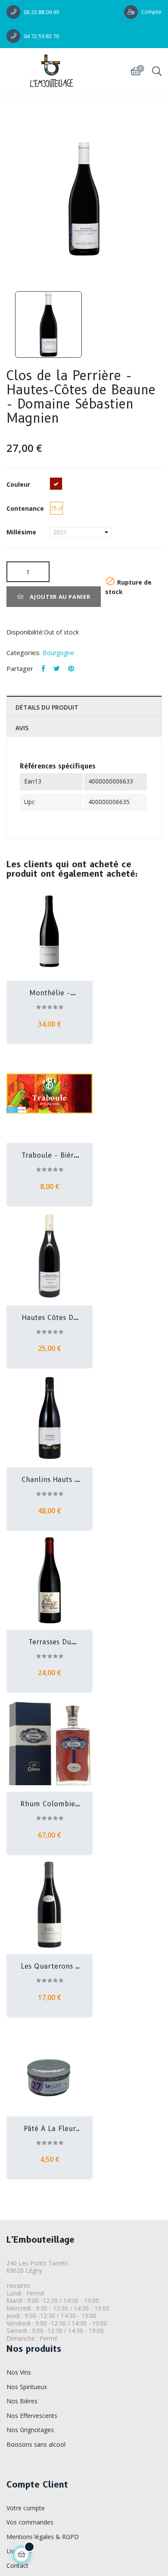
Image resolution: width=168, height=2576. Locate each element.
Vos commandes (30, 2522)
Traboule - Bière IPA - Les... (50, 1155)
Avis (22, 728)
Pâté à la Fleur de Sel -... (50, 2129)
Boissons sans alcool (36, 2444)
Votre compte (26, 2508)
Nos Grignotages (30, 2430)
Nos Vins (19, 2372)
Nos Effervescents (32, 2416)
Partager (43, 669)
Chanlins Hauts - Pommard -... (50, 1480)
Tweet (57, 669)
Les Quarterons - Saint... (50, 1966)
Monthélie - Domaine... (50, 993)
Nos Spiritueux (27, 2387)
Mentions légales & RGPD (43, 2537)
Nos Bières (22, 2401)
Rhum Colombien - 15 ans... (50, 1804)
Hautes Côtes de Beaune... (50, 1318)
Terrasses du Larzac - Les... (50, 1642)
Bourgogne (58, 653)
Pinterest (71, 669)
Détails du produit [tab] (47, 707)
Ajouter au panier (59, 597)
